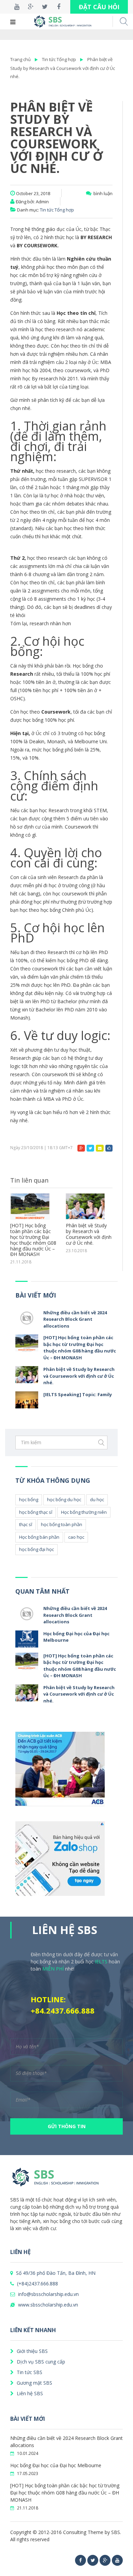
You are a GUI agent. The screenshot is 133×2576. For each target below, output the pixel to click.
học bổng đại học (36, 1549)
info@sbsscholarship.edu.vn (48, 2294)
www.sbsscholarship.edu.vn (47, 2305)
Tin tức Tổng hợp (59, 59)
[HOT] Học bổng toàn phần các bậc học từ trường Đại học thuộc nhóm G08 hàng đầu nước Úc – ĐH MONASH (80, 1348)
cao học (76, 1537)
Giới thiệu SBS (32, 2351)
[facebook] (80, 2560)
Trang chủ (20, 59)
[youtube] (117, 2560)
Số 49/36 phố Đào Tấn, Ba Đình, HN (55, 2273)
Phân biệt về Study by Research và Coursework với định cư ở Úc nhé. (63, 68)
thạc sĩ (26, 1524)
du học (97, 1499)
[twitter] (93, 2560)
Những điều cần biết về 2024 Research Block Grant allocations (75, 1319)
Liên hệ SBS (29, 2393)
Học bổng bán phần (39, 1537)
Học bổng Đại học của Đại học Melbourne (56, 2465)
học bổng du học (64, 1499)
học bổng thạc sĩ (36, 1512)
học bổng (29, 1499)
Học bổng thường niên (84, 1512)
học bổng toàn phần (62, 1524)
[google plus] (105, 2560)
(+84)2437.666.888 (37, 2284)
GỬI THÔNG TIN (67, 2126)
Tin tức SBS (29, 2372)
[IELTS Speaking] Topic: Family (84, 1229)
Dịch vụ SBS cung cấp (40, 2362)
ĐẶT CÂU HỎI (99, 7)
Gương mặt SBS (34, 2383)
